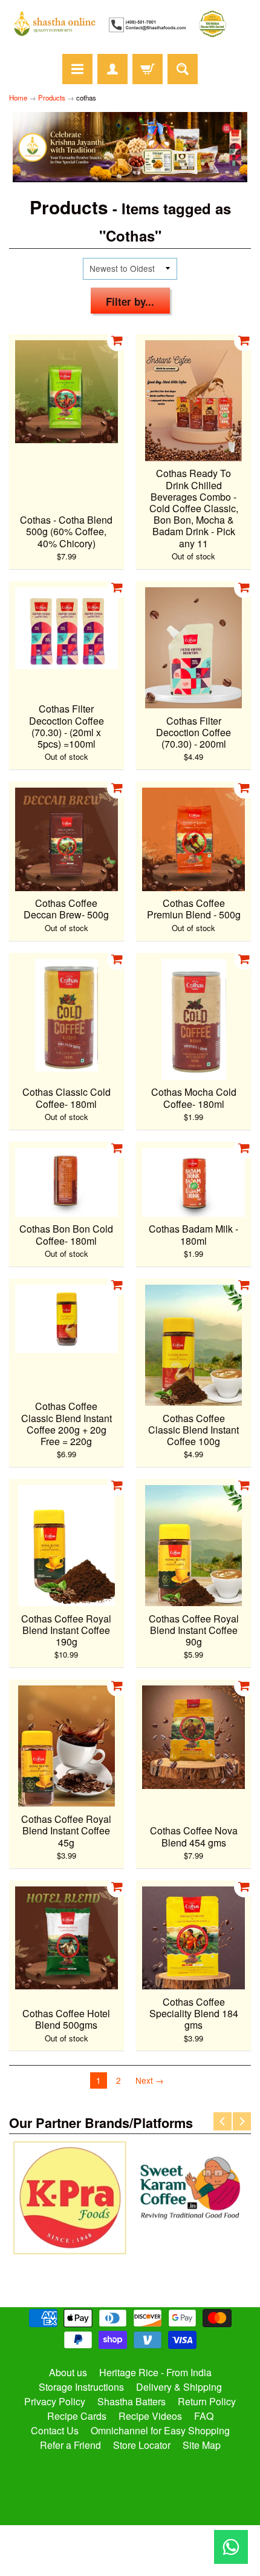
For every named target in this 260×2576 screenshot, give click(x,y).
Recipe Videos (150, 2416)
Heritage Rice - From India (155, 2372)
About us (68, 2372)
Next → (150, 2080)
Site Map (202, 2445)
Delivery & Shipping (179, 2387)
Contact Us (55, 2430)
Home (18, 97)
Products (52, 97)
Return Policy (207, 2401)
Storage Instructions (81, 2387)
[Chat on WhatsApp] (231, 2547)
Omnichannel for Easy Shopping (160, 2430)
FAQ (204, 2416)
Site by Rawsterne (130, 2541)
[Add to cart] (117, 341)
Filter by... (130, 301)
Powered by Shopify (130, 2551)
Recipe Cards (77, 2416)
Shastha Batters (132, 2401)
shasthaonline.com (125, 2531)
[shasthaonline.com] (130, 24)
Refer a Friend (70, 2445)
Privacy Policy (55, 2401)
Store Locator (142, 2445)
